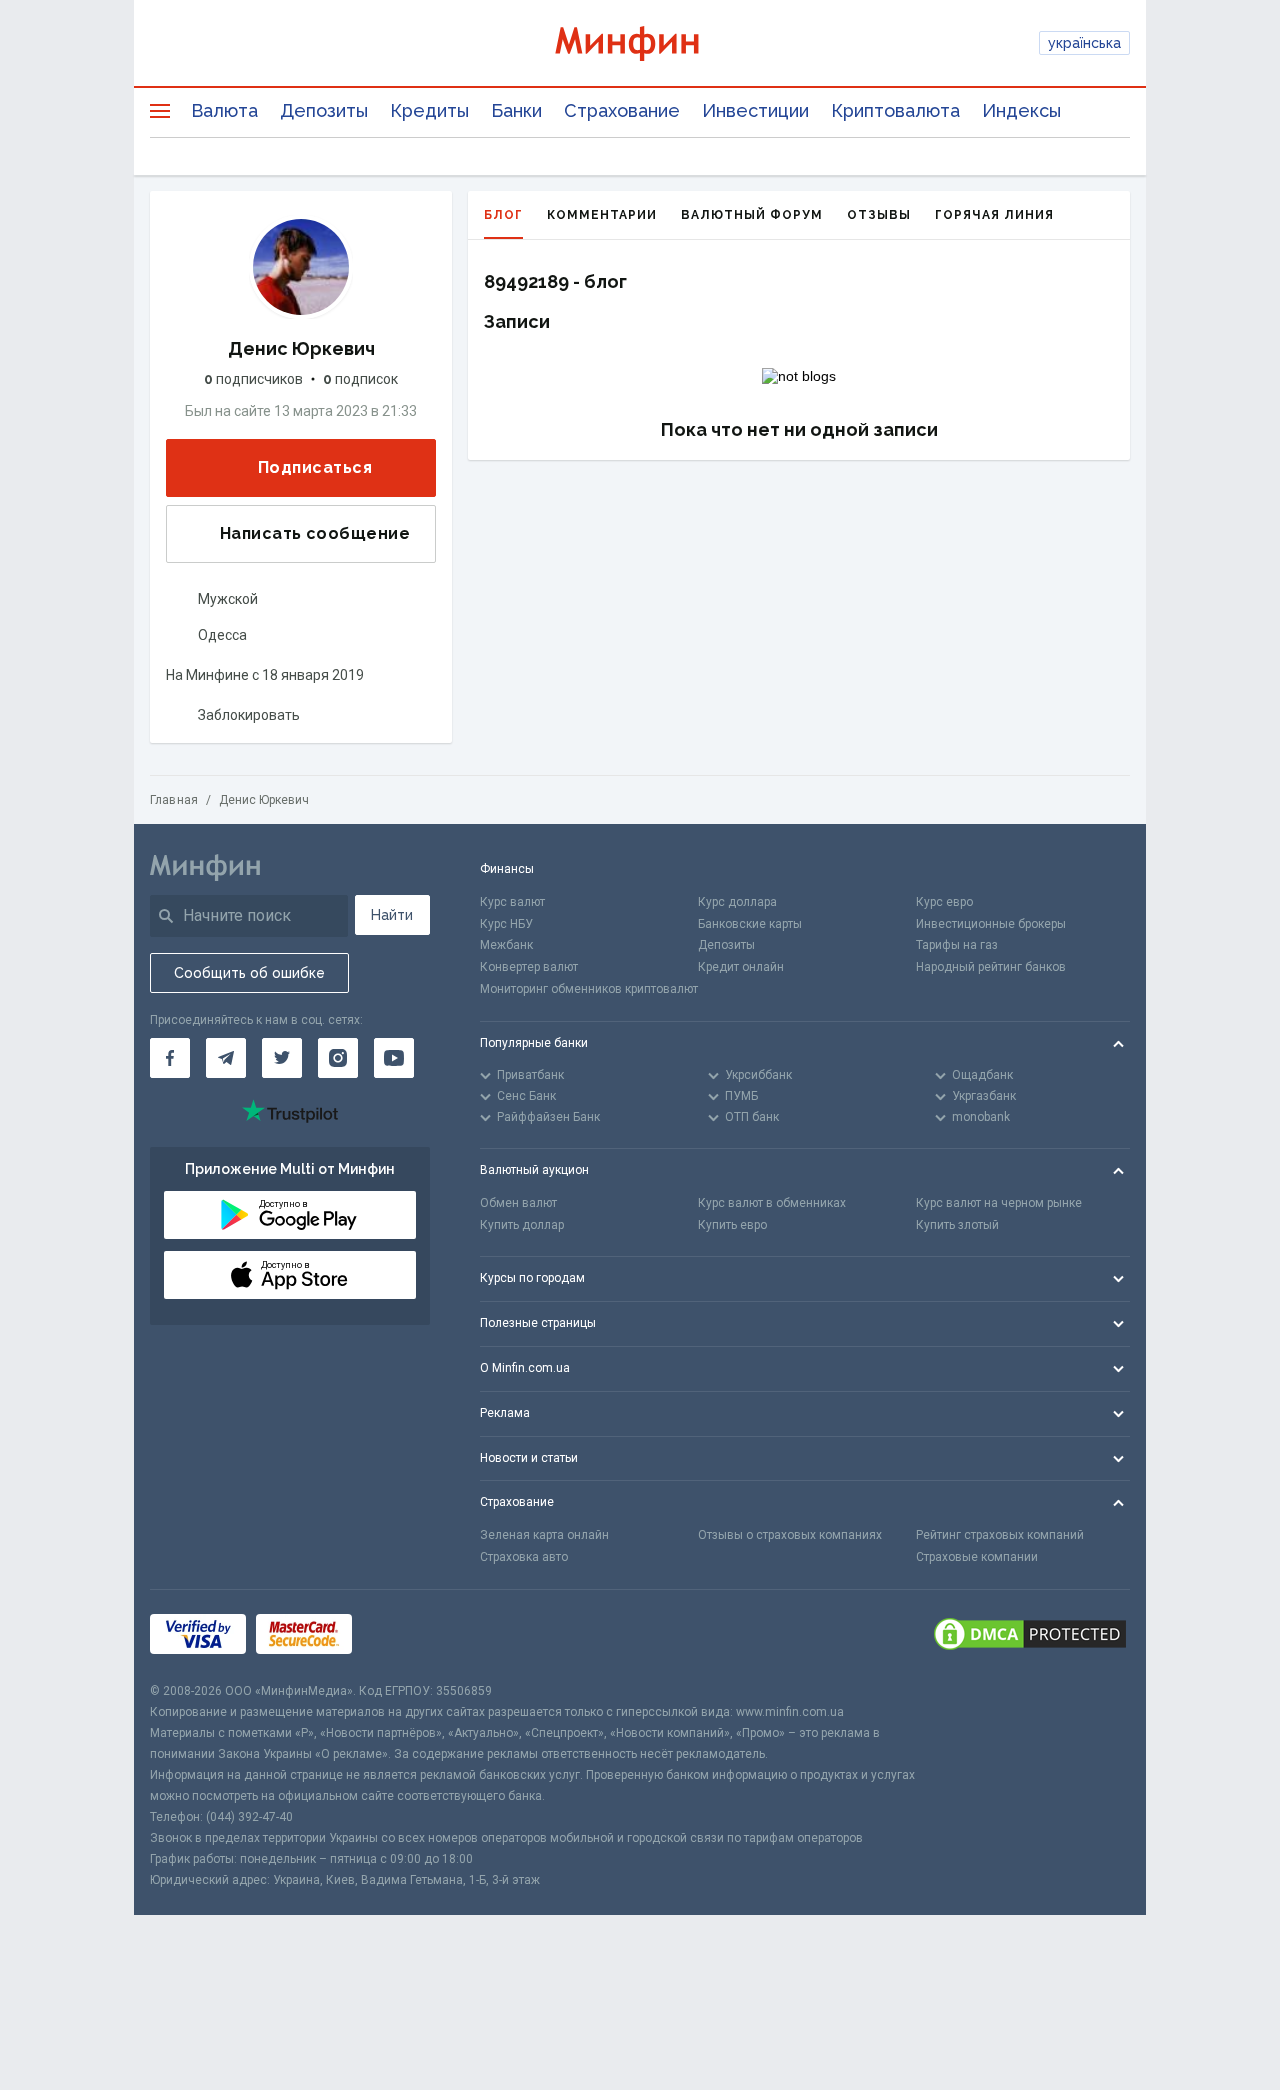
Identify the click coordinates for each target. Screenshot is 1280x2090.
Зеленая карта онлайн (544, 1535)
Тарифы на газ (957, 945)
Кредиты (429, 110)
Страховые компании (977, 1557)
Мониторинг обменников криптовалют (589, 989)
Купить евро (732, 1225)
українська (1084, 43)
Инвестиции (755, 110)
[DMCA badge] (1030, 1635)
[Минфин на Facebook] (170, 1058)
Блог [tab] (503, 215)
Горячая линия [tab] (994, 215)
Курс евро (944, 902)
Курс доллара (737, 902)
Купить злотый (957, 1225)
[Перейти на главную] (640, 43)
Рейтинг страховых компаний (1000, 1535)
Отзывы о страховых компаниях (790, 1535)
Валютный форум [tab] (752, 215)
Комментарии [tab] (602, 215)
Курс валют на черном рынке (999, 1203)
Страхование (622, 110)
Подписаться (315, 467)
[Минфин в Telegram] (226, 1058)
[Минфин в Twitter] (282, 1058)
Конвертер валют (529, 967)
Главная (174, 800)
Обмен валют (518, 1203)
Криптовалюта (895, 110)
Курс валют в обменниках (772, 1203)
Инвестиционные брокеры (991, 924)
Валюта (224, 110)
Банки (516, 110)
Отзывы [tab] (879, 215)
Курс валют (512, 902)
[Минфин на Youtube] (394, 1058)
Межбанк (506, 945)
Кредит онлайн (741, 967)
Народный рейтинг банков (991, 967)
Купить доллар (522, 1225)
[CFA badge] (406, 1635)
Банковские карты (750, 924)
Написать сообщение (315, 533)
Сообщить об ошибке (249, 973)
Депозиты (324, 110)
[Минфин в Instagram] (338, 1058)
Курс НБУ (506, 924)
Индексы (1021, 110)
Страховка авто (524, 1557)
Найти (392, 915)
